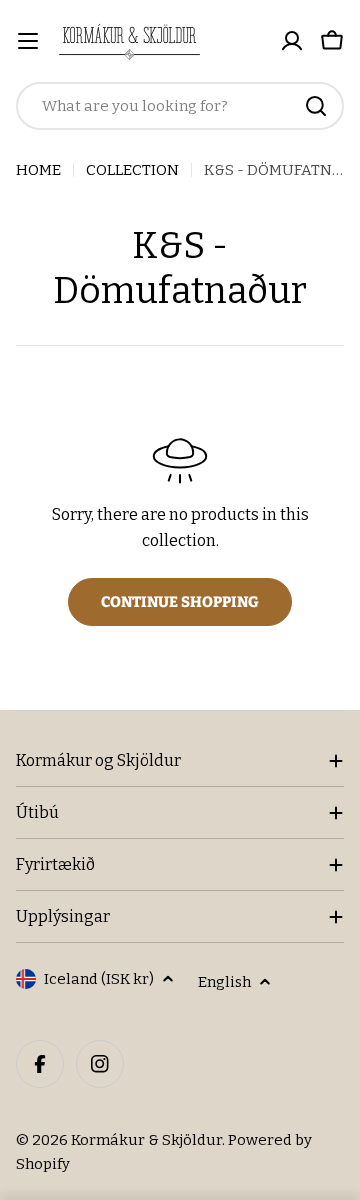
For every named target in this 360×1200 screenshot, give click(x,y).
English (224, 982)
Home (38, 170)
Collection (132, 170)
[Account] (292, 41)
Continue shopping (180, 602)
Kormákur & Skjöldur (146, 1140)
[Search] (316, 106)
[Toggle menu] (28, 41)
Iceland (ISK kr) (99, 979)
